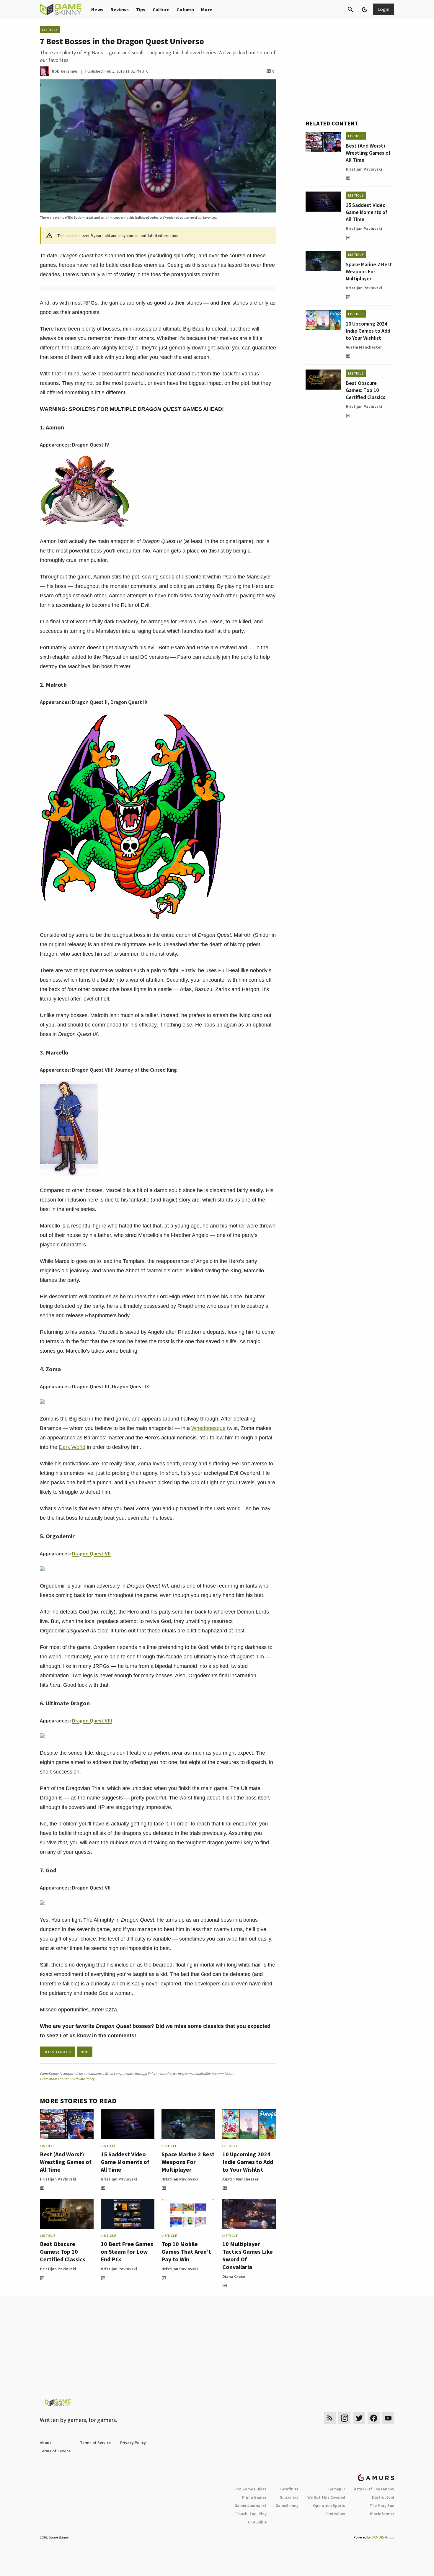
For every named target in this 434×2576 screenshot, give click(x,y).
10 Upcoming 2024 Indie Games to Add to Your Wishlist (248, 2162)
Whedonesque (208, 1428)
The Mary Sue (382, 2505)
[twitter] (359, 2418)
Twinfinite (289, 2489)
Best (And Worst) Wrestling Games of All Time (66, 2162)
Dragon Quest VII (91, 1553)
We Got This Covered (326, 2497)
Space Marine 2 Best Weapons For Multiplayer (188, 2162)
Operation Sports (329, 2505)
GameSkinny (287, 2505)
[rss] (330, 2418)
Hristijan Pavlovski (58, 2179)
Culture (161, 9)
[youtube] (388, 2418)
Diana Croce (234, 2276)
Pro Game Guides (251, 2489)
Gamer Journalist (251, 2505)
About (45, 2443)
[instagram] (344, 2418)
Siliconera (289, 2497)
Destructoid (383, 2497)
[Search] (350, 9)
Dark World (72, 1447)
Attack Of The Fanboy (374, 2489)
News (97, 9)
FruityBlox (336, 2514)
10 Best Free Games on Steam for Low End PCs (127, 2251)
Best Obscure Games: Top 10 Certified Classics (63, 2251)
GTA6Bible (257, 2522)
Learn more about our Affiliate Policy (67, 2079)
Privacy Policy (133, 2443)
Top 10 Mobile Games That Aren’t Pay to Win (186, 2251)
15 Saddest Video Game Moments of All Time (125, 2162)
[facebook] (374, 2418)
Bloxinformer (382, 2514)
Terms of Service (95, 2443)
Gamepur (337, 2489)
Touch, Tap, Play (251, 2514)
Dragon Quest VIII (92, 1721)
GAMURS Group (383, 2537)
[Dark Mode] (365, 9)
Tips (141, 9)
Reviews (120, 9)
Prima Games (254, 2497)
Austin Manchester (240, 2179)
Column (185, 9)
